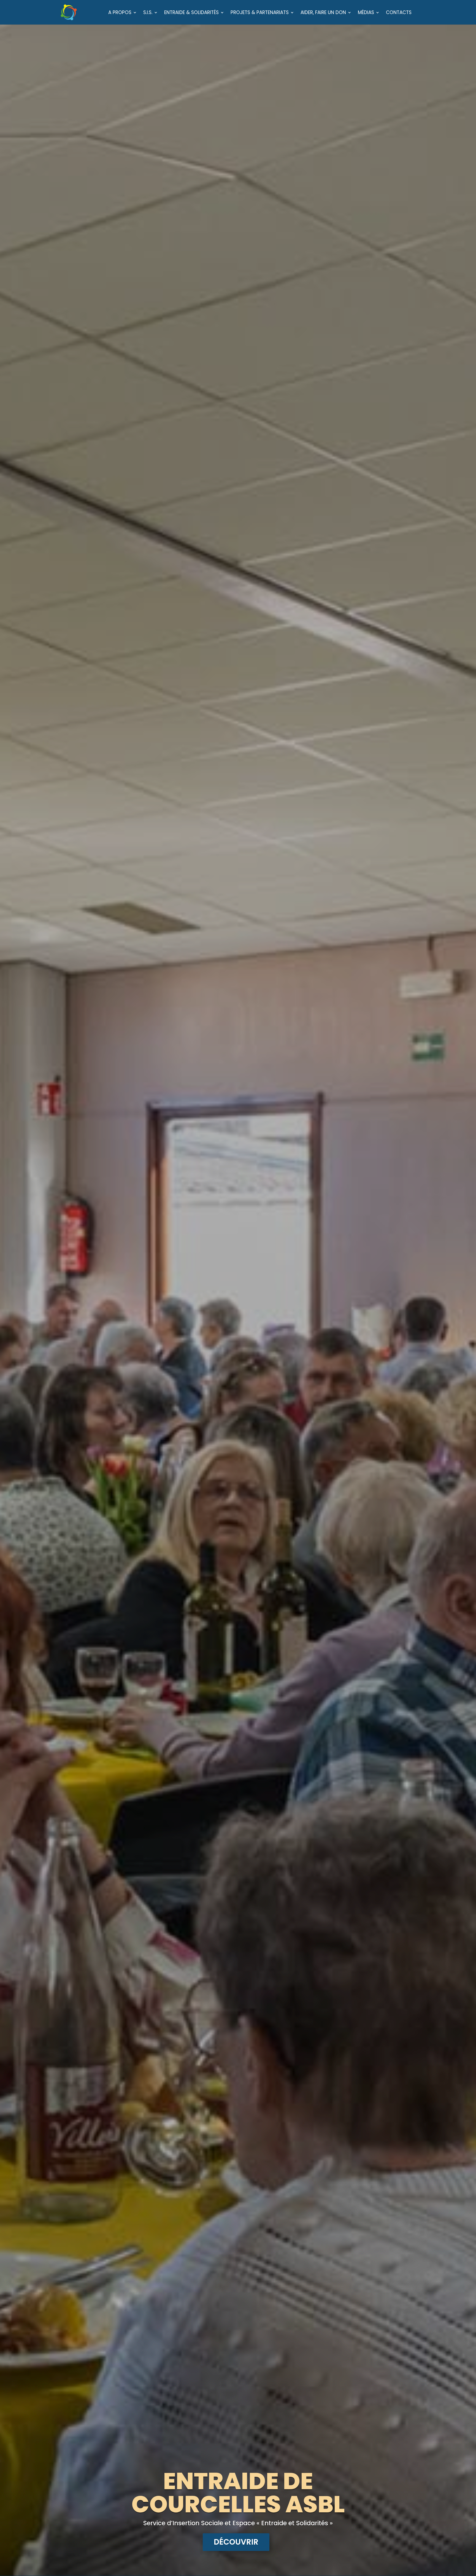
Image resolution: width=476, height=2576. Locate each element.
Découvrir (236, 2542)
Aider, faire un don (323, 13)
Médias (366, 13)
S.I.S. (148, 13)
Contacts (399, 13)
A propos (120, 13)
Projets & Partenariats (260, 13)
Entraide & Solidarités (191, 13)
